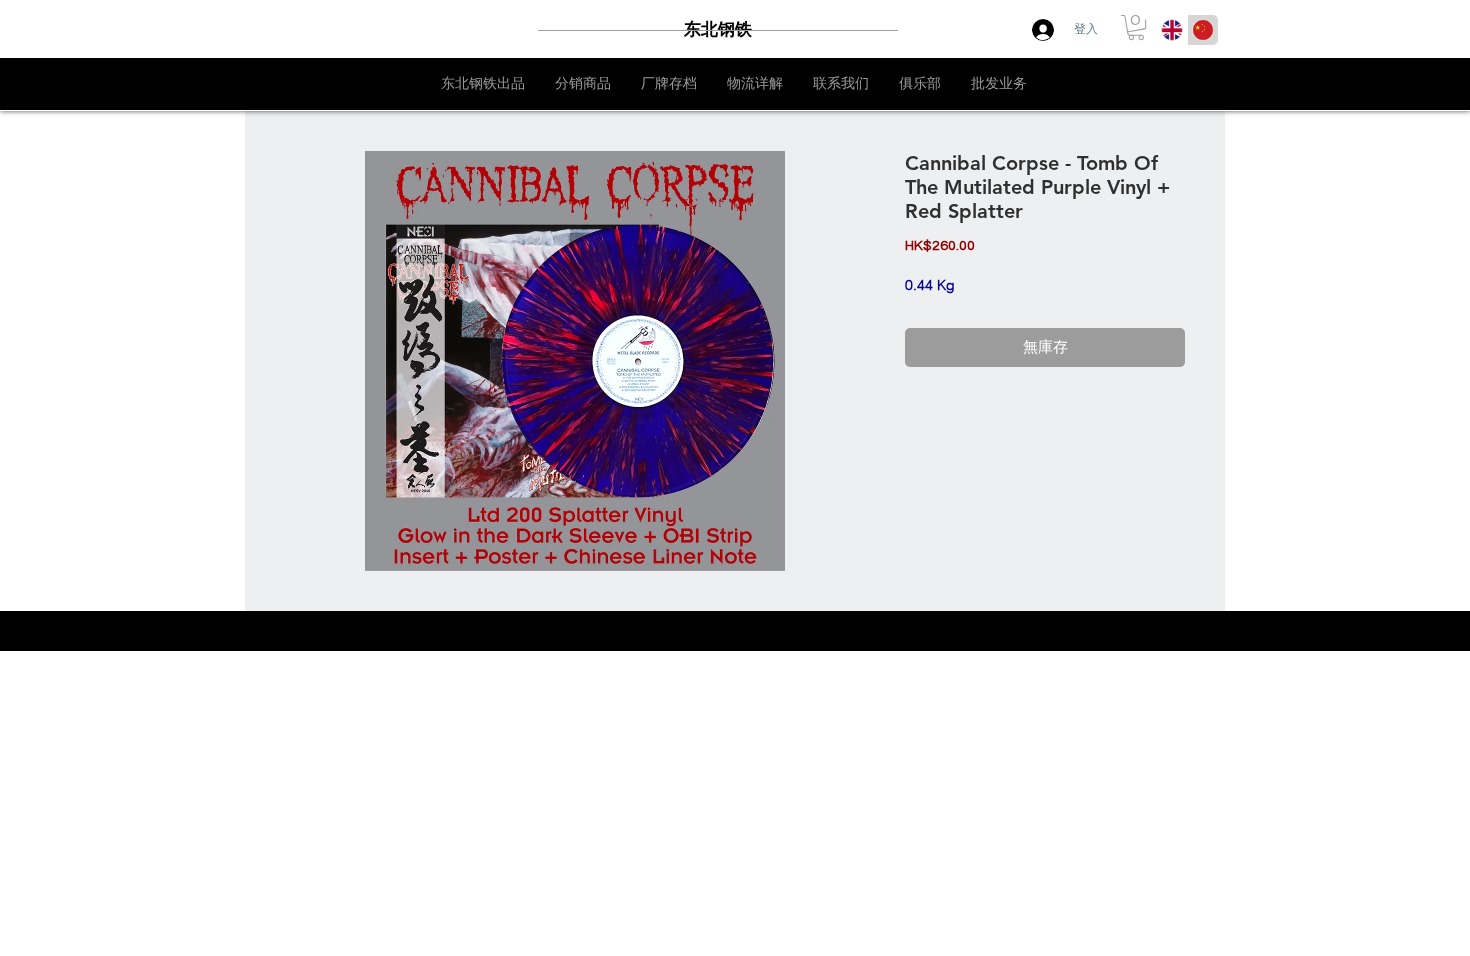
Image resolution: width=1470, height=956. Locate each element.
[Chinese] (1202, 30)
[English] (1172, 30)
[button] (1136, 27)
